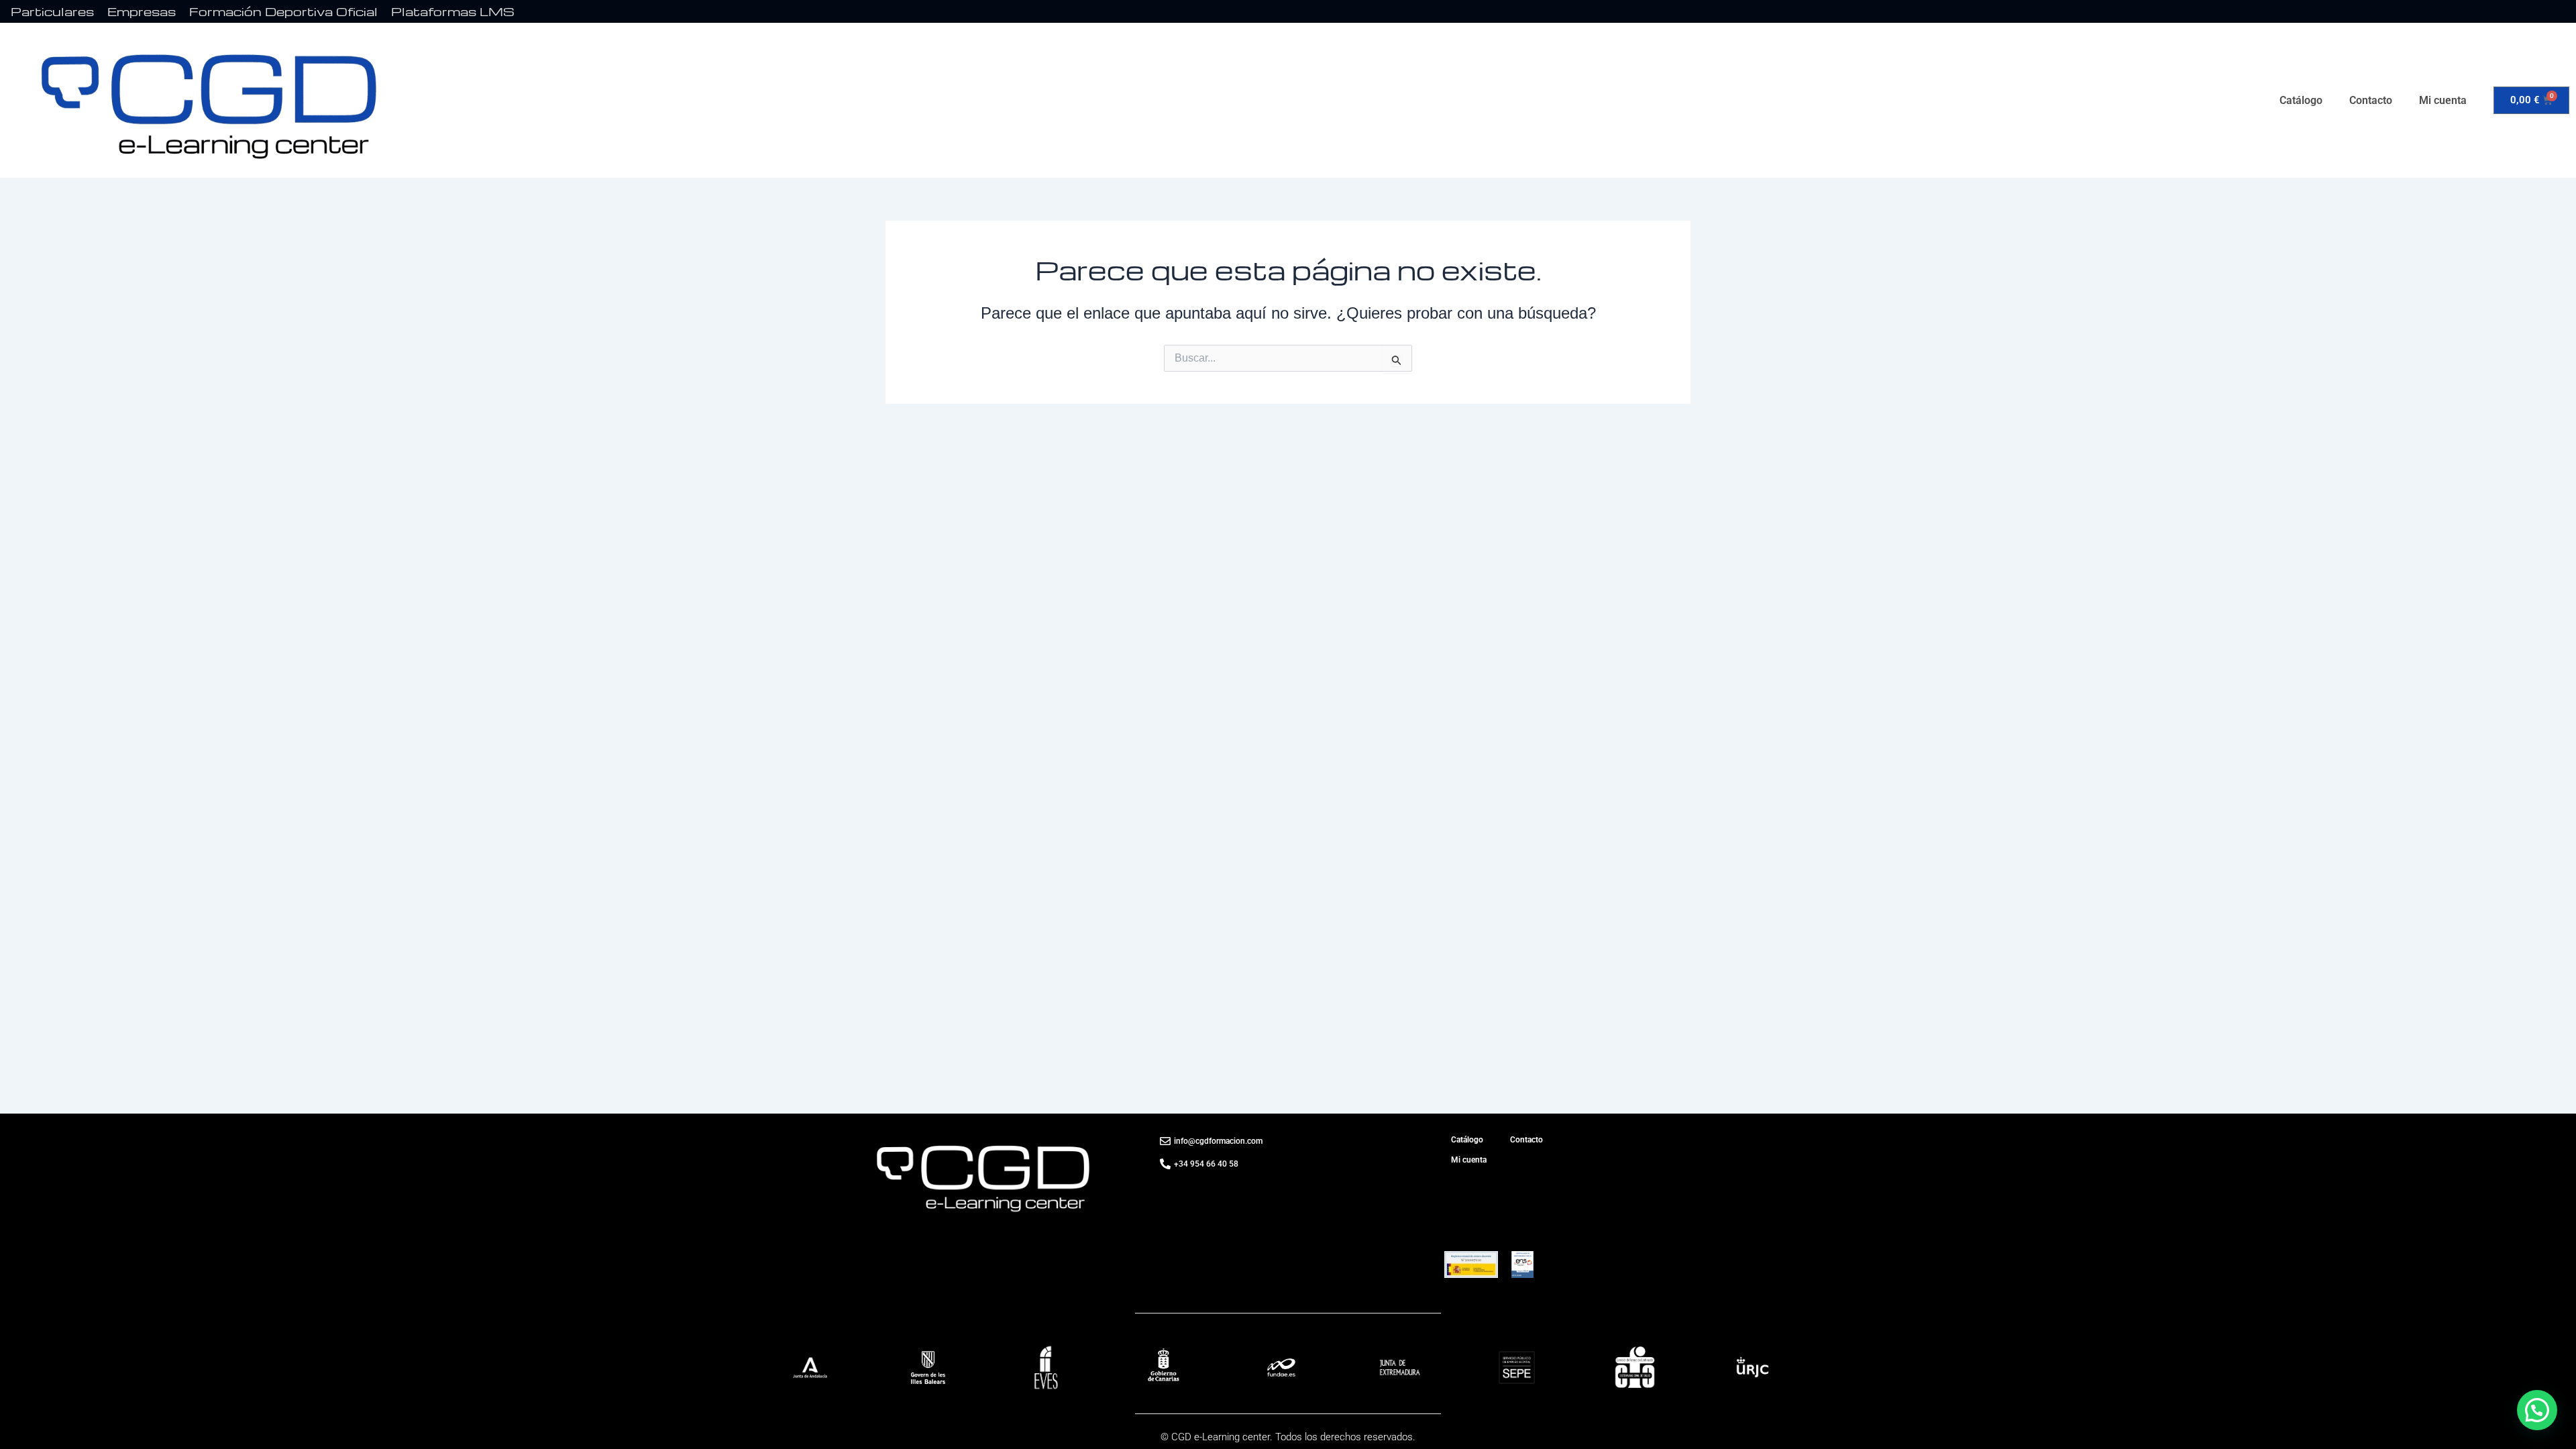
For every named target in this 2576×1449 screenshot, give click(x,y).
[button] (2537, 1410)
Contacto (2371, 100)
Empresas (142, 11)
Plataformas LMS (453, 11)
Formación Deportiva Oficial (283, 11)
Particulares (52, 11)
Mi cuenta (2443, 100)
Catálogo (2301, 100)
